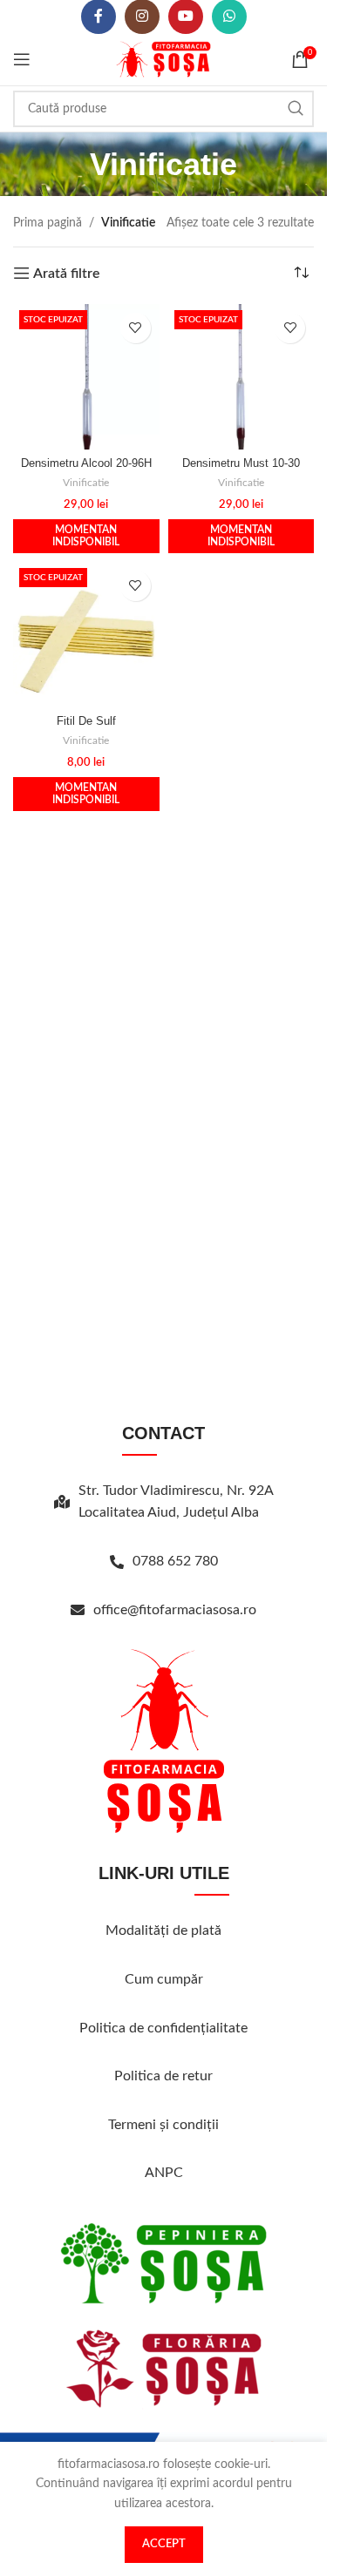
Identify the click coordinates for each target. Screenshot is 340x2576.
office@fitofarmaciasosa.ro (175, 1610)
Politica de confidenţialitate (163, 2028)
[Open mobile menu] (22, 59)
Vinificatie (86, 483)
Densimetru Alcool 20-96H (86, 463)
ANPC (164, 2173)
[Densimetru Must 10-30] (241, 377)
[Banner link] (163, 2263)
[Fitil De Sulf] (86, 635)
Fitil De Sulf (86, 721)
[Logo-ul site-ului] (163, 59)
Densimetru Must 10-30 (241, 463)
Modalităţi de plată (163, 1930)
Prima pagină (48, 223)
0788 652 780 (175, 1561)
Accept (164, 2544)
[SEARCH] (296, 109)
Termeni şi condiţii (163, 2125)
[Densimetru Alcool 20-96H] (86, 377)
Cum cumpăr (164, 1979)
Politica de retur (163, 2076)
